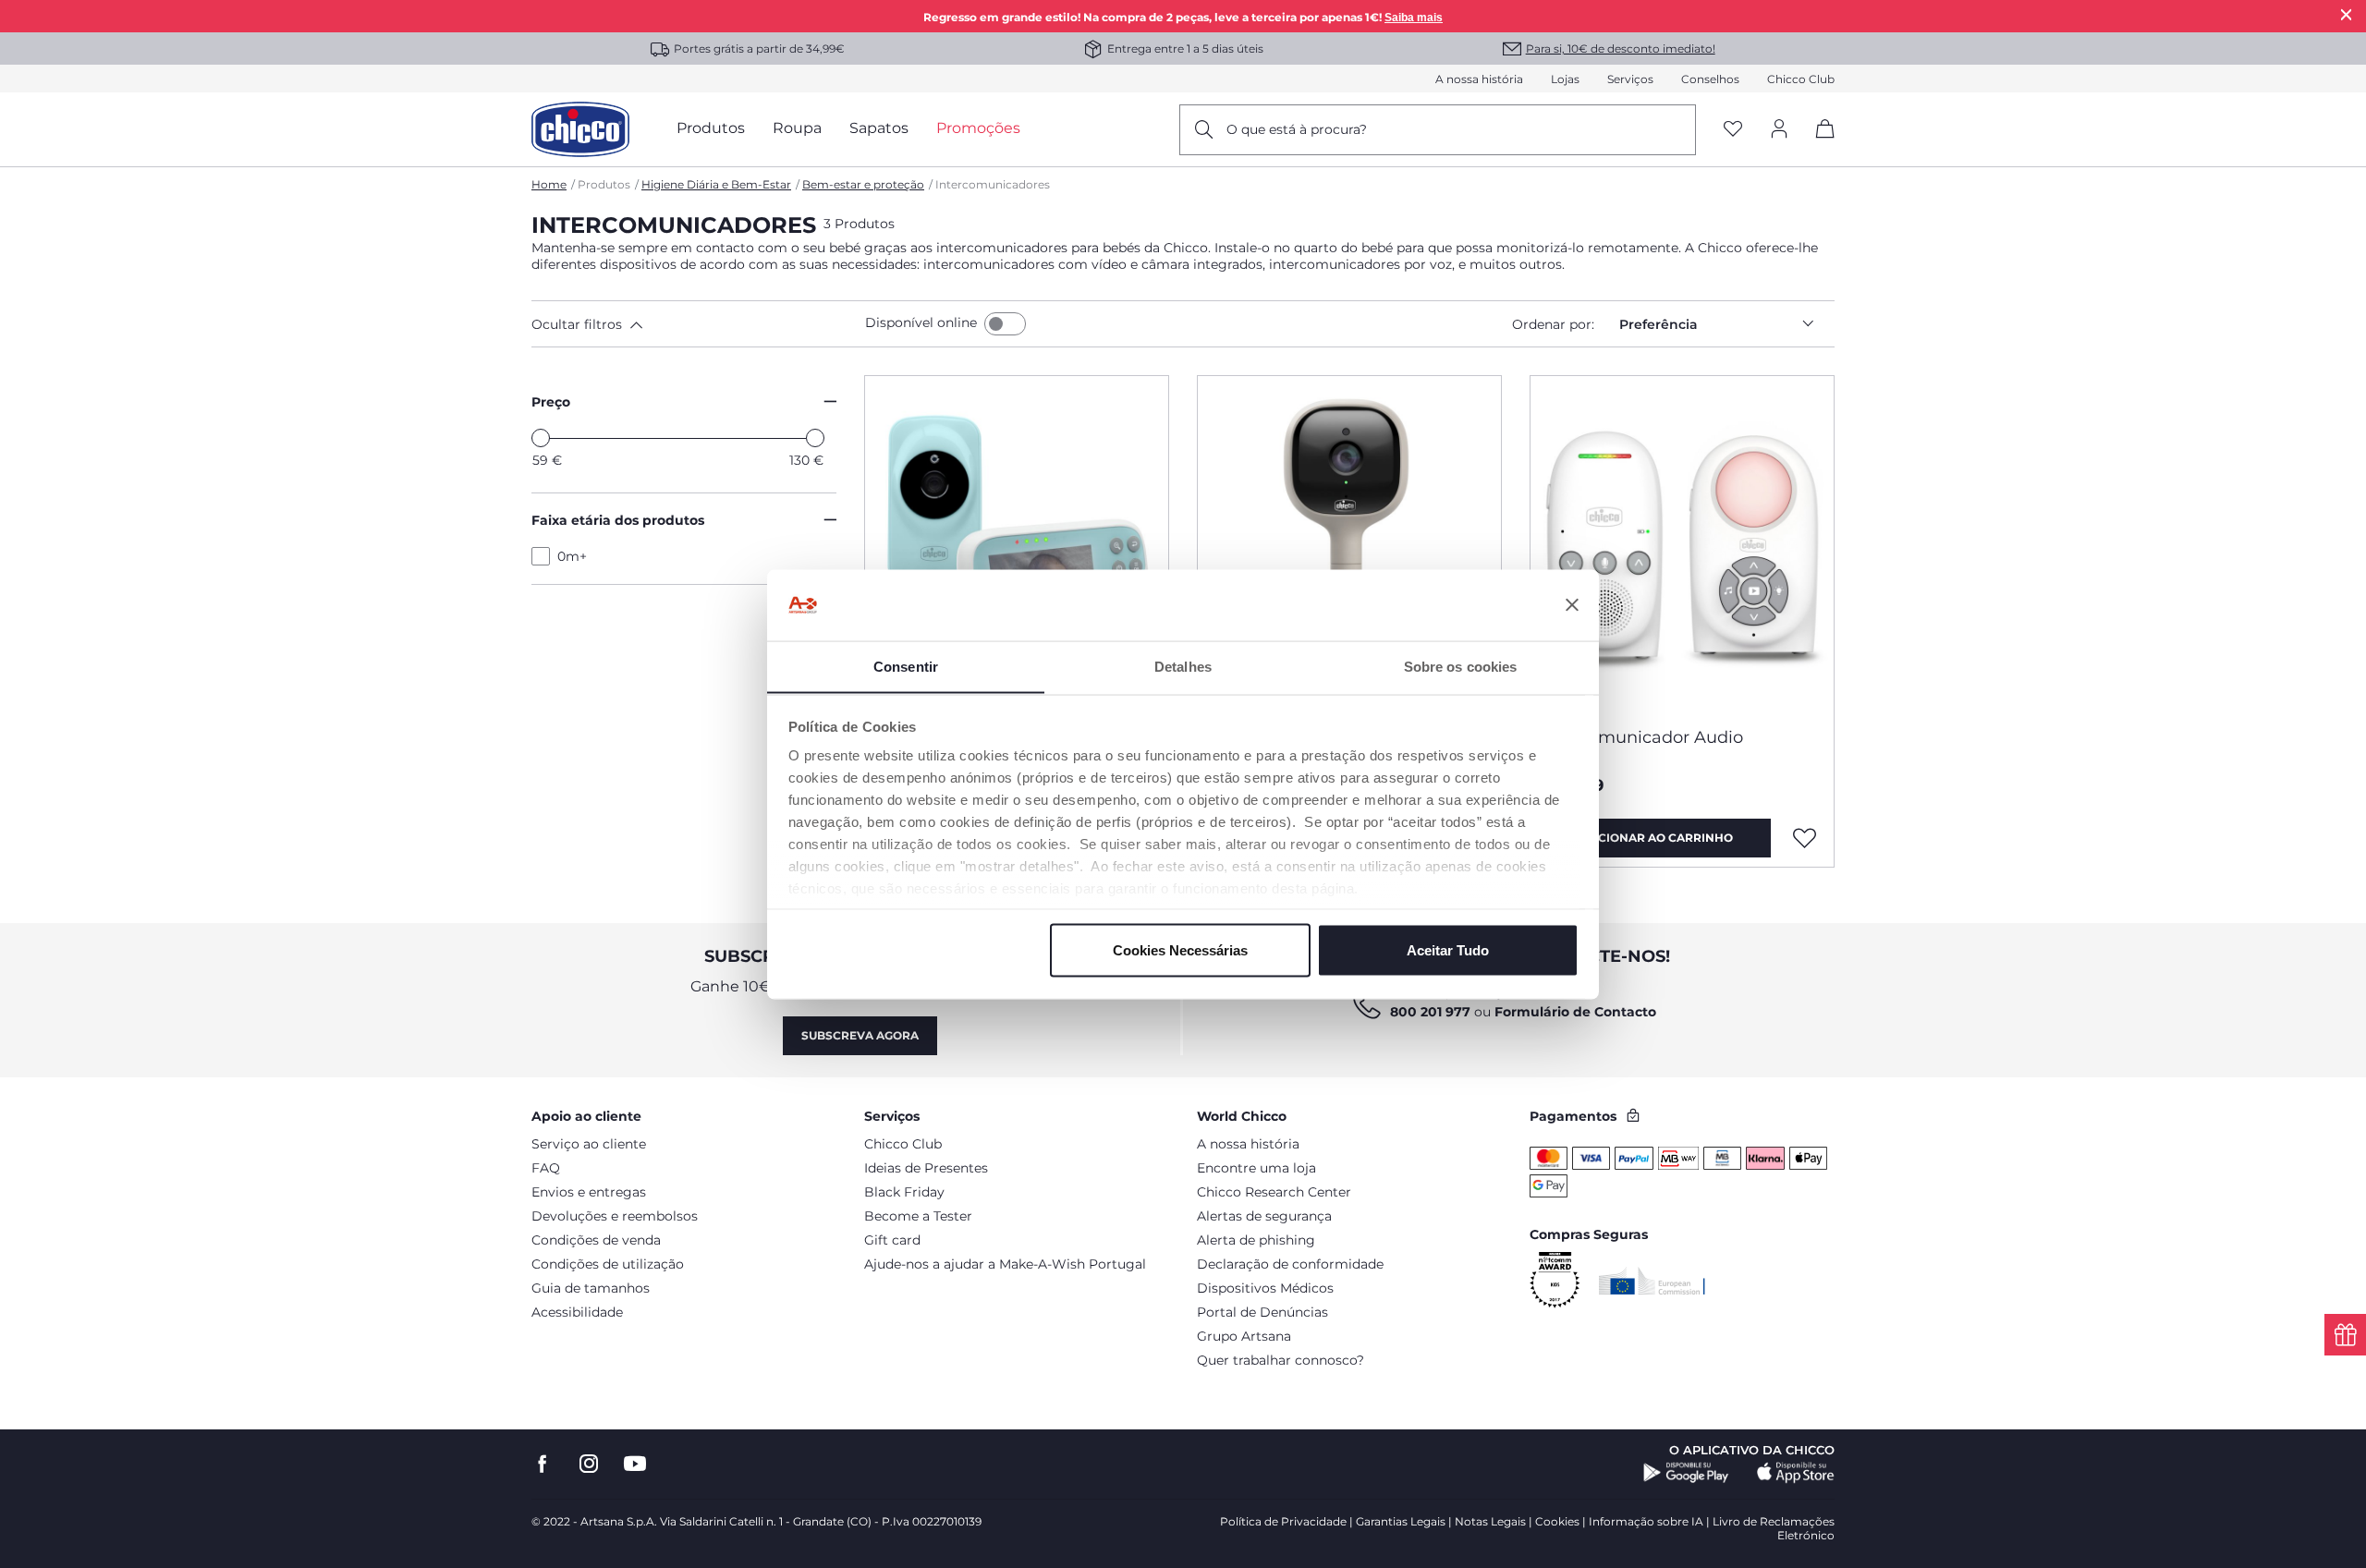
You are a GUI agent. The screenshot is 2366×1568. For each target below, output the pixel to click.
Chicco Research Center (1274, 1192)
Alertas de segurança (1264, 1216)
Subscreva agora (860, 1035)
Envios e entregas (589, 1192)
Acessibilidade (577, 1312)
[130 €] (815, 438)
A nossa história (1479, 79)
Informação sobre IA (1646, 1521)
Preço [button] (551, 402)
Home (549, 184)
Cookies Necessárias (1180, 949)
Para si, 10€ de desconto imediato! (1621, 49)
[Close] (2347, 14)
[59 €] (541, 438)
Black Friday (904, 1192)
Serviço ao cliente (589, 1144)
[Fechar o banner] (1572, 605)
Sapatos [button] (879, 128)
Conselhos (1710, 79)
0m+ (572, 556)
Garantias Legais (1401, 1521)
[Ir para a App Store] (1796, 1473)
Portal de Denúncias (1262, 1312)
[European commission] (1652, 1281)
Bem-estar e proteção (863, 184)
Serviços (1630, 79)
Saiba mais (1414, 18)
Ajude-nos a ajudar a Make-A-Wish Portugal (1005, 1264)
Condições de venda (596, 1240)
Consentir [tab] (906, 666)
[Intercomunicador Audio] (1682, 544)
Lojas (1565, 79)
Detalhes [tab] (1183, 666)
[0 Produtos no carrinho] (1818, 145)
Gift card (892, 1240)
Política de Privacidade (1283, 1521)
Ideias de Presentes (926, 1168)
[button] (695, 324)
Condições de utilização (608, 1264)
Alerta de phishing (1256, 1240)
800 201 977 (1430, 1012)
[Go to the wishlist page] (1733, 130)
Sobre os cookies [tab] (1461, 666)
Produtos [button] (711, 128)
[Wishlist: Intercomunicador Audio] (1805, 838)
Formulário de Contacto (1575, 1012)
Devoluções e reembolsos (615, 1216)
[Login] (1779, 130)
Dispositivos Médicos (1265, 1288)
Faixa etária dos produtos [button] (618, 520)
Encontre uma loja (1256, 1168)
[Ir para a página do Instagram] (589, 1464)
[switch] (1005, 324)
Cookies (1557, 1521)
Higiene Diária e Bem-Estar (716, 184)
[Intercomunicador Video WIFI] (1349, 544)
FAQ (546, 1168)
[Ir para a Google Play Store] (1686, 1473)
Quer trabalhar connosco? (1281, 1360)
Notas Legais (1490, 1521)
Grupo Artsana (1244, 1336)
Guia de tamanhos (591, 1288)
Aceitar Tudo (1448, 949)
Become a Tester (918, 1216)
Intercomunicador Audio (1641, 737)
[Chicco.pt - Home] (580, 129)
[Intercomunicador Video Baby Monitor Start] (1017, 544)
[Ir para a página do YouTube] (635, 1464)
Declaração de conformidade (1290, 1264)
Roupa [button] (797, 128)
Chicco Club (1801, 79)
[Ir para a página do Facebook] (543, 1464)
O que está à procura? (1297, 129)
